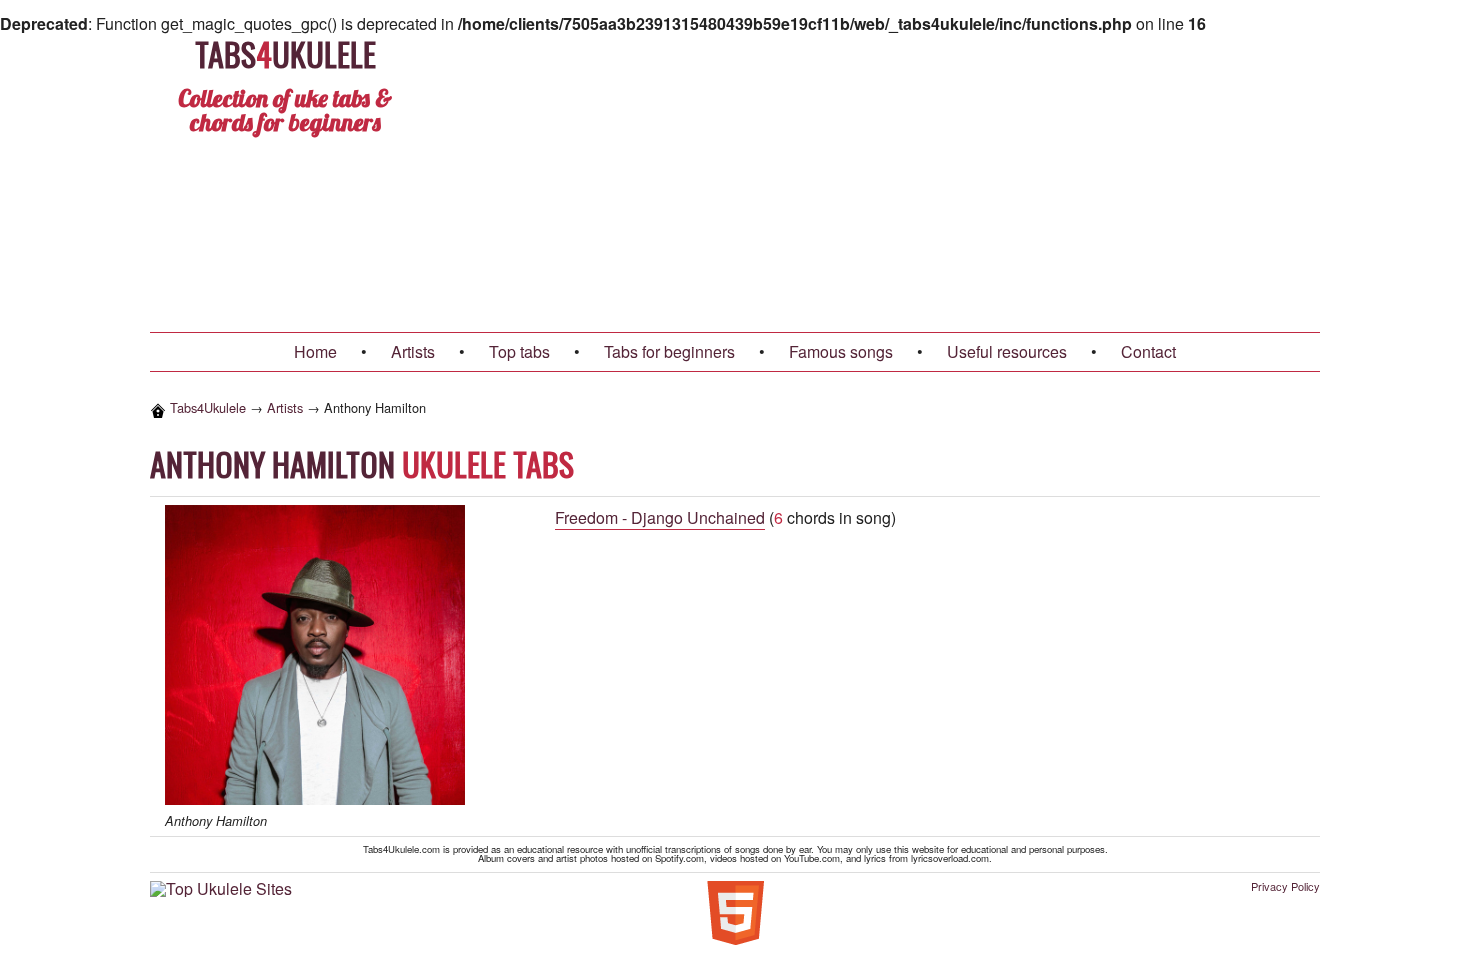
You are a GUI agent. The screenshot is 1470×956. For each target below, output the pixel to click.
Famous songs (841, 351)
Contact (1148, 351)
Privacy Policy (1285, 886)
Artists (413, 351)
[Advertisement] (946, 182)
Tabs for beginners (669, 351)
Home (315, 351)
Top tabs (519, 351)
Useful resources (1007, 351)
